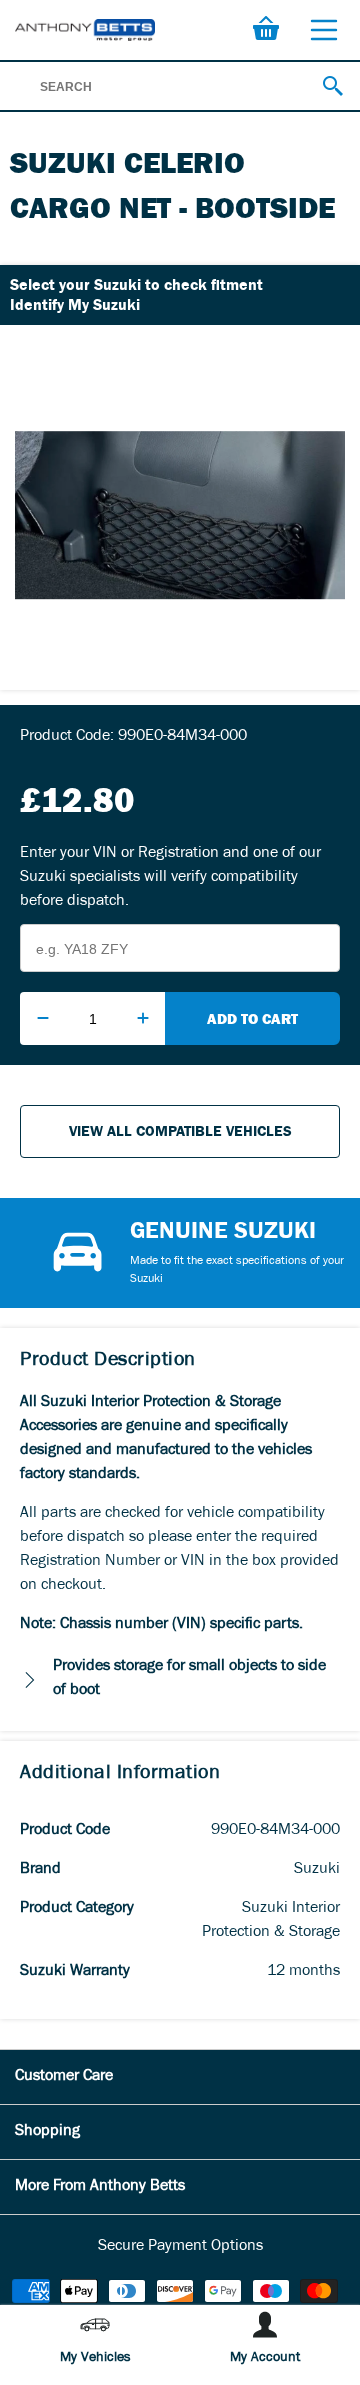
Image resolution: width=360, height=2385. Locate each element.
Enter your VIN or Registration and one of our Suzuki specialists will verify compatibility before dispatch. (170, 878)
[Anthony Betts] (85, 29)
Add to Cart (252, 1018)
